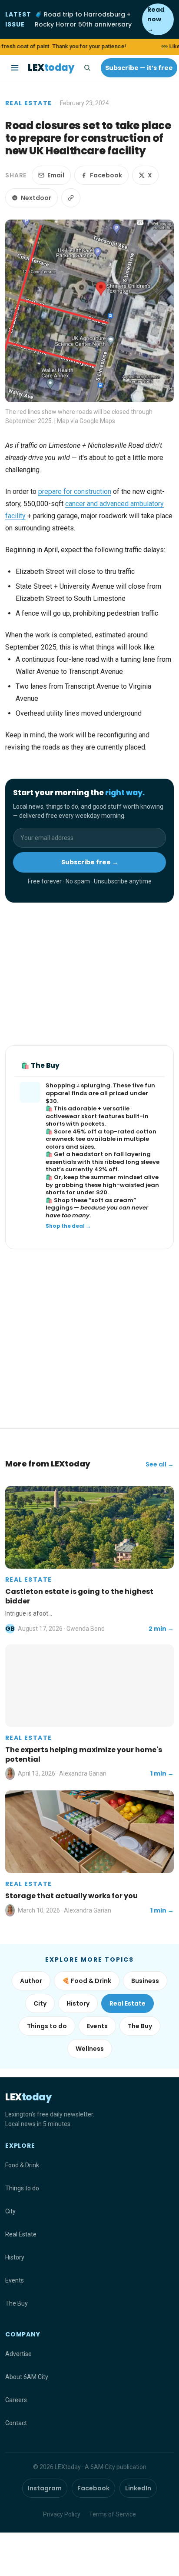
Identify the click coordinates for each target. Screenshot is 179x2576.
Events (97, 2026)
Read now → (156, 19)
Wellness (90, 2049)
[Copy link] (71, 198)
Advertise (18, 2354)
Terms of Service (113, 2514)
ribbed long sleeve (132, 1162)
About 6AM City (27, 2377)
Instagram (45, 2488)
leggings (59, 1208)
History (78, 2003)
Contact (16, 2423)
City (40, 2003)
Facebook (106, 175)
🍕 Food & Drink (87, 1981)
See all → (160, 1464)
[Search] (87, 68)
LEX (51, 68)
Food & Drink (22, 2165)
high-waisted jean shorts (102, 1189)
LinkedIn (138, 2488)
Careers (16, 2400)
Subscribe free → (90, 862)
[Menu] (15, 68)
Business (145, 1981)
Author (31, 1981)
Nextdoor (36, 198)
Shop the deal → (68, 1226)
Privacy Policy (62, 2514)
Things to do (47, 2026)
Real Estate (28, 103)
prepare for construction (75, 492)
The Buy (140, 2026)
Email (56, 175)
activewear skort (71, 1116)
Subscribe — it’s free (139, 68)
